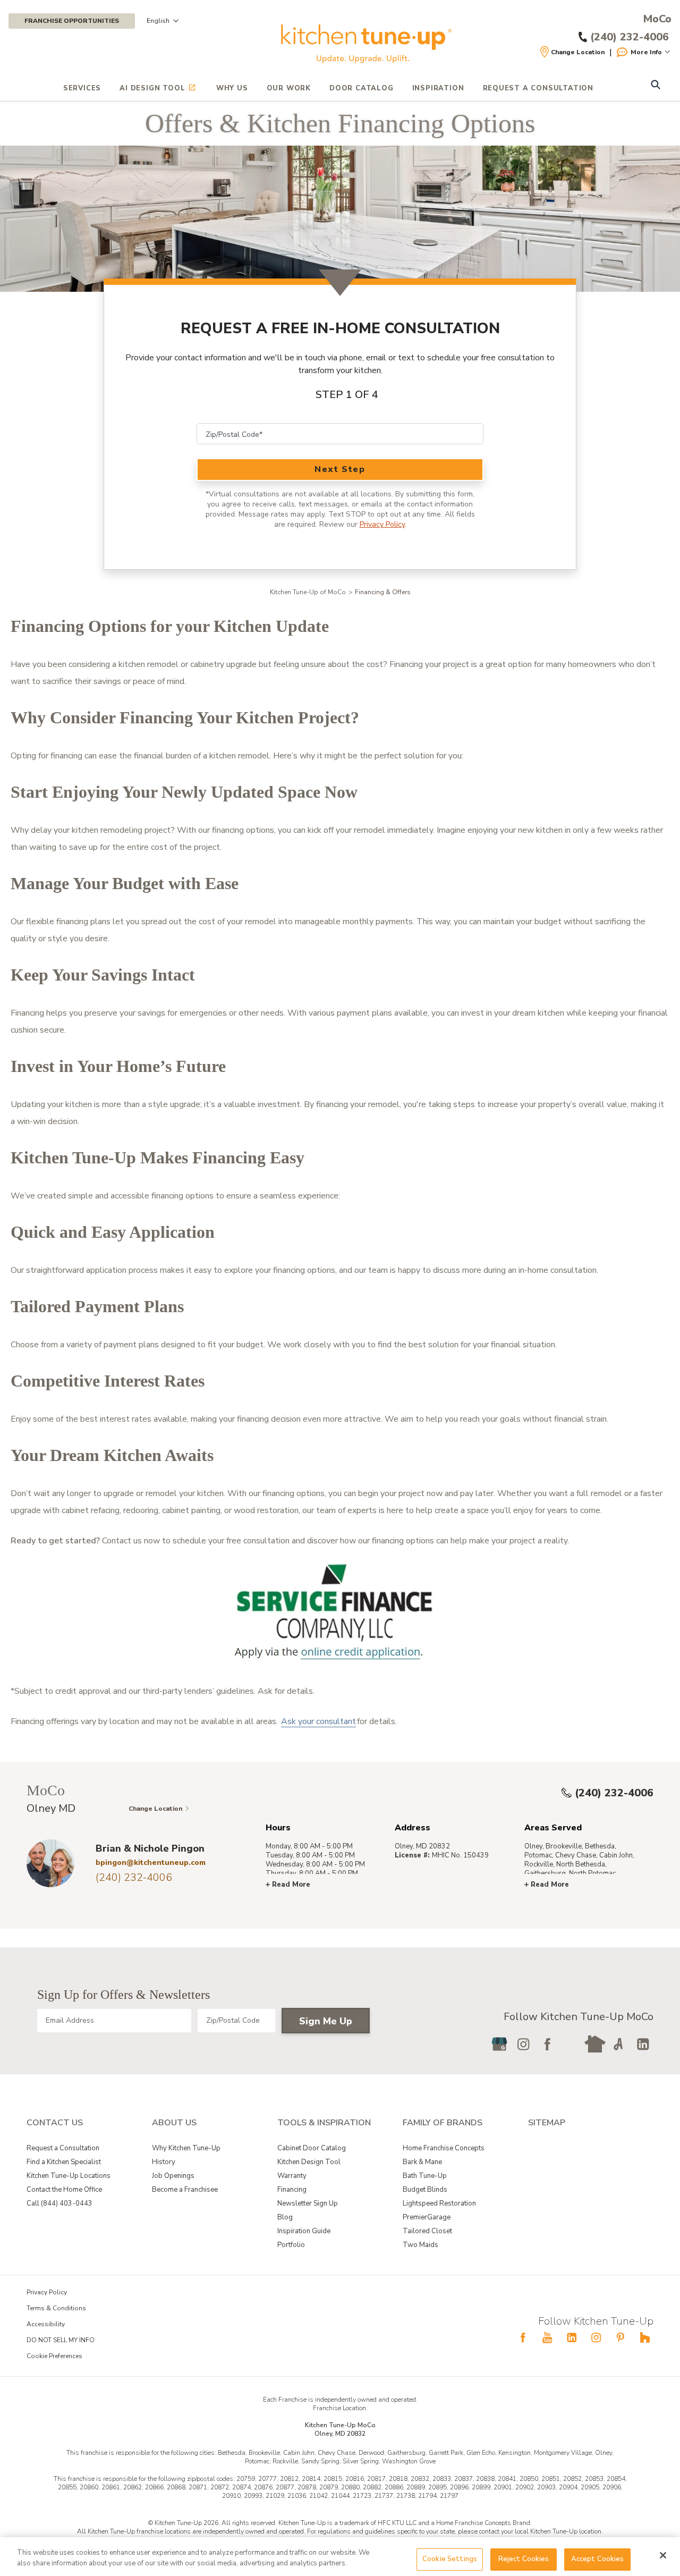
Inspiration (438, 88)
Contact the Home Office (64, 2190)
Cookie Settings (450, 2559)
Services (82, 88)
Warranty (292, 2176)
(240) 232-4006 (614, 1793)
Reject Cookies (524, 2559)
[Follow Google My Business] (499, 2044)
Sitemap (547, 2123)
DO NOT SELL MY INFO (61, 2340)
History (164, 2162)
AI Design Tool (152, 88)
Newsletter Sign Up (308, 2203)
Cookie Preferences (54, 2356)
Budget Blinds (425, 2190)
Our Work (289, 88)
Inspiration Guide (304, 2231)
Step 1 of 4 (347, 395)
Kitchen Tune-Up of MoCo (308, 592)
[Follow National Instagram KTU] (596, 2337)
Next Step (340, 469)
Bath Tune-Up (425, 2176)
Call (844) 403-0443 (59, 2203)
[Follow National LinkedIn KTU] (572, 2337)
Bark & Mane (422, 2162)
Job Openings (173, 2176)
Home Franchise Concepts (444, 2148)
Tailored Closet (427, 2231)
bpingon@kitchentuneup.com (151, 1863)
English (158, 21)
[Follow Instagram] (523, 2044)
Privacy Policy (382, 524)
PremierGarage (427, 2217)
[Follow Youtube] (571, 2044)
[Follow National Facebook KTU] (523, 2337)
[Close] (663, 2555)
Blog (285, 2217)
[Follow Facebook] (547, 2044)
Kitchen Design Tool (309, 2162)
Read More (291, 1885)
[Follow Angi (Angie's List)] (619, 2044)
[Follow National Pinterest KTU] (620, 2337)
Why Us (232, 88)
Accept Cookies (598, 2559)
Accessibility (46, 2324)
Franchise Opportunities (72, 21)
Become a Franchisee (185, 2190)
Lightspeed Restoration (439, 2203)
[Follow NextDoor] (595, 2044)
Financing (292, 2190)
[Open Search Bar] (655, 86)
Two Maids (420, 2245)
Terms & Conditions (56, 2308)
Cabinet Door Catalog (312, 2148)
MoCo (657, 19)
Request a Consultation (63, 2148)
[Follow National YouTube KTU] (547, 2337)
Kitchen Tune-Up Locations (69, 2176)
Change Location (578, 52)
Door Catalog (362, 88)
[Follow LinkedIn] (643, 2044)
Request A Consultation (538, 88)
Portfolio (291, 2245)
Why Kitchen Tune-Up (186, 2148)
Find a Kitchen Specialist (64, 2162)
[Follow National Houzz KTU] (645, 2337)
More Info (646, 52)
